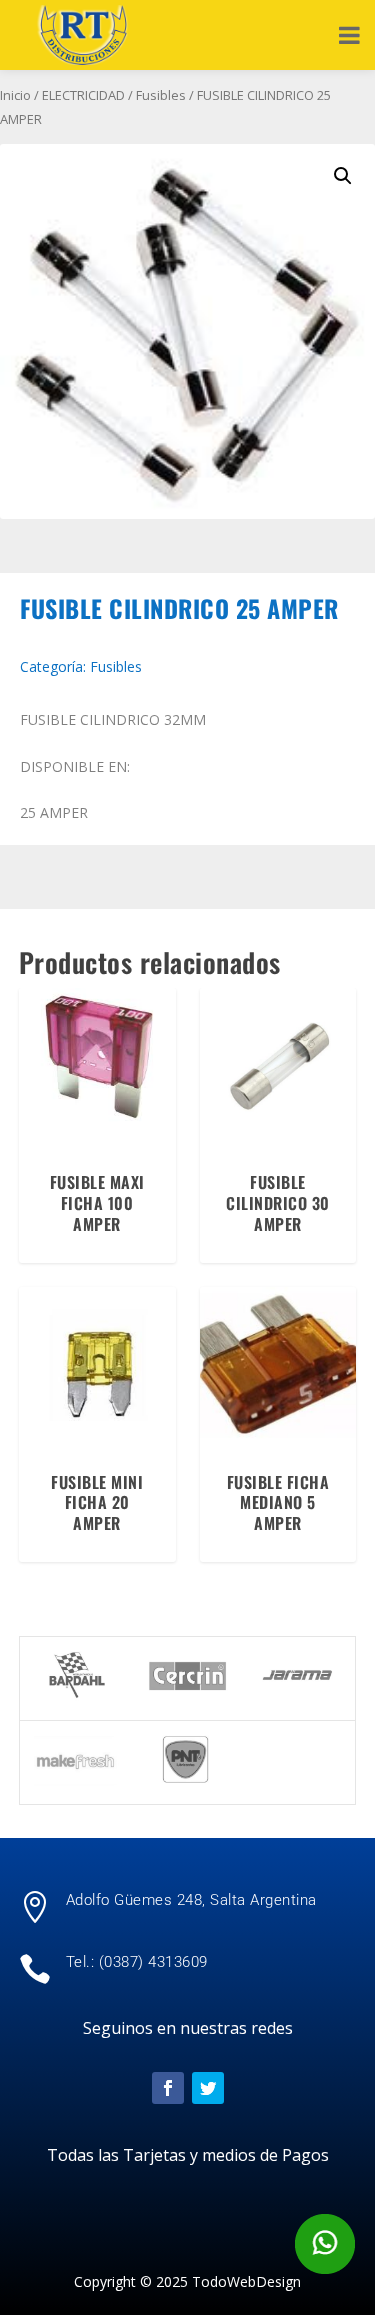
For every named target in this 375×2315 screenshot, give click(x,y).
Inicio (15, 95)
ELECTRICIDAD (83, 95)
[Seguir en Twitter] (208, 2088)
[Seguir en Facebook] (168, 2088)
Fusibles (161, 95)
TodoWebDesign (246, 2281)
